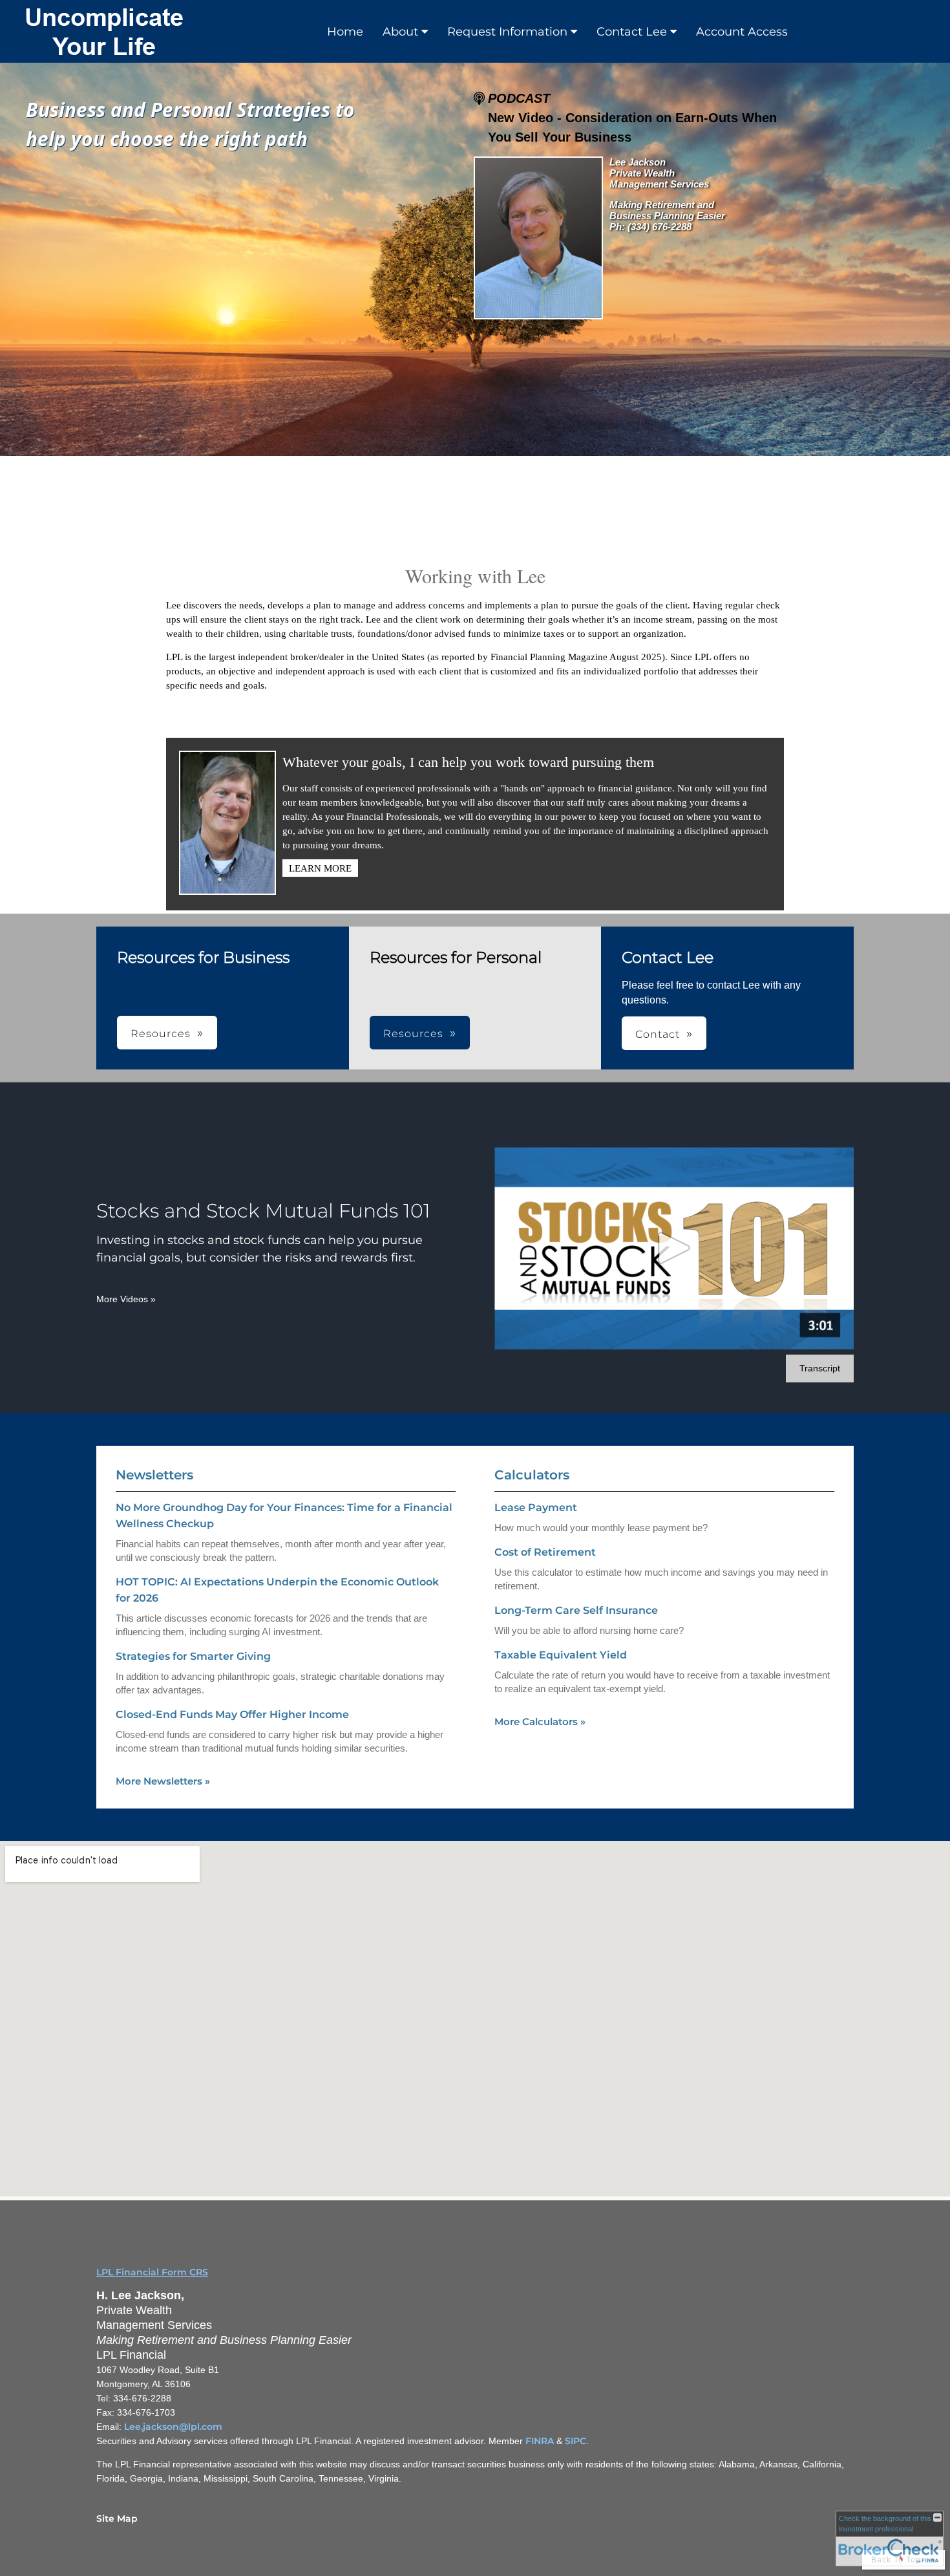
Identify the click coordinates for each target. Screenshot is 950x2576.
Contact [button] (658, 1034)
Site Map (117, 2518)
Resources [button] (161, 1034)
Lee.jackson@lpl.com (173, 2427)
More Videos (126, 1299)
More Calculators (540, 1722)
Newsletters (154, 1475)
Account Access (742, 32)
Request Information (507, 32)
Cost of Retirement (545, 1552)
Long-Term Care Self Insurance (576, 1610)
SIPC (575, 2441)
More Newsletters (163, 1781)
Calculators (532, 1475)
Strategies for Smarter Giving (193, 1656)
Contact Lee (632, 32)
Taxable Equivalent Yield (561, 1655)
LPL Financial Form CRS (152, 2272)
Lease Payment (536, 1508)
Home (345, 32)
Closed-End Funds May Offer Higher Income (232, 1714)
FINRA (540, 2441)
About (400, 32)
